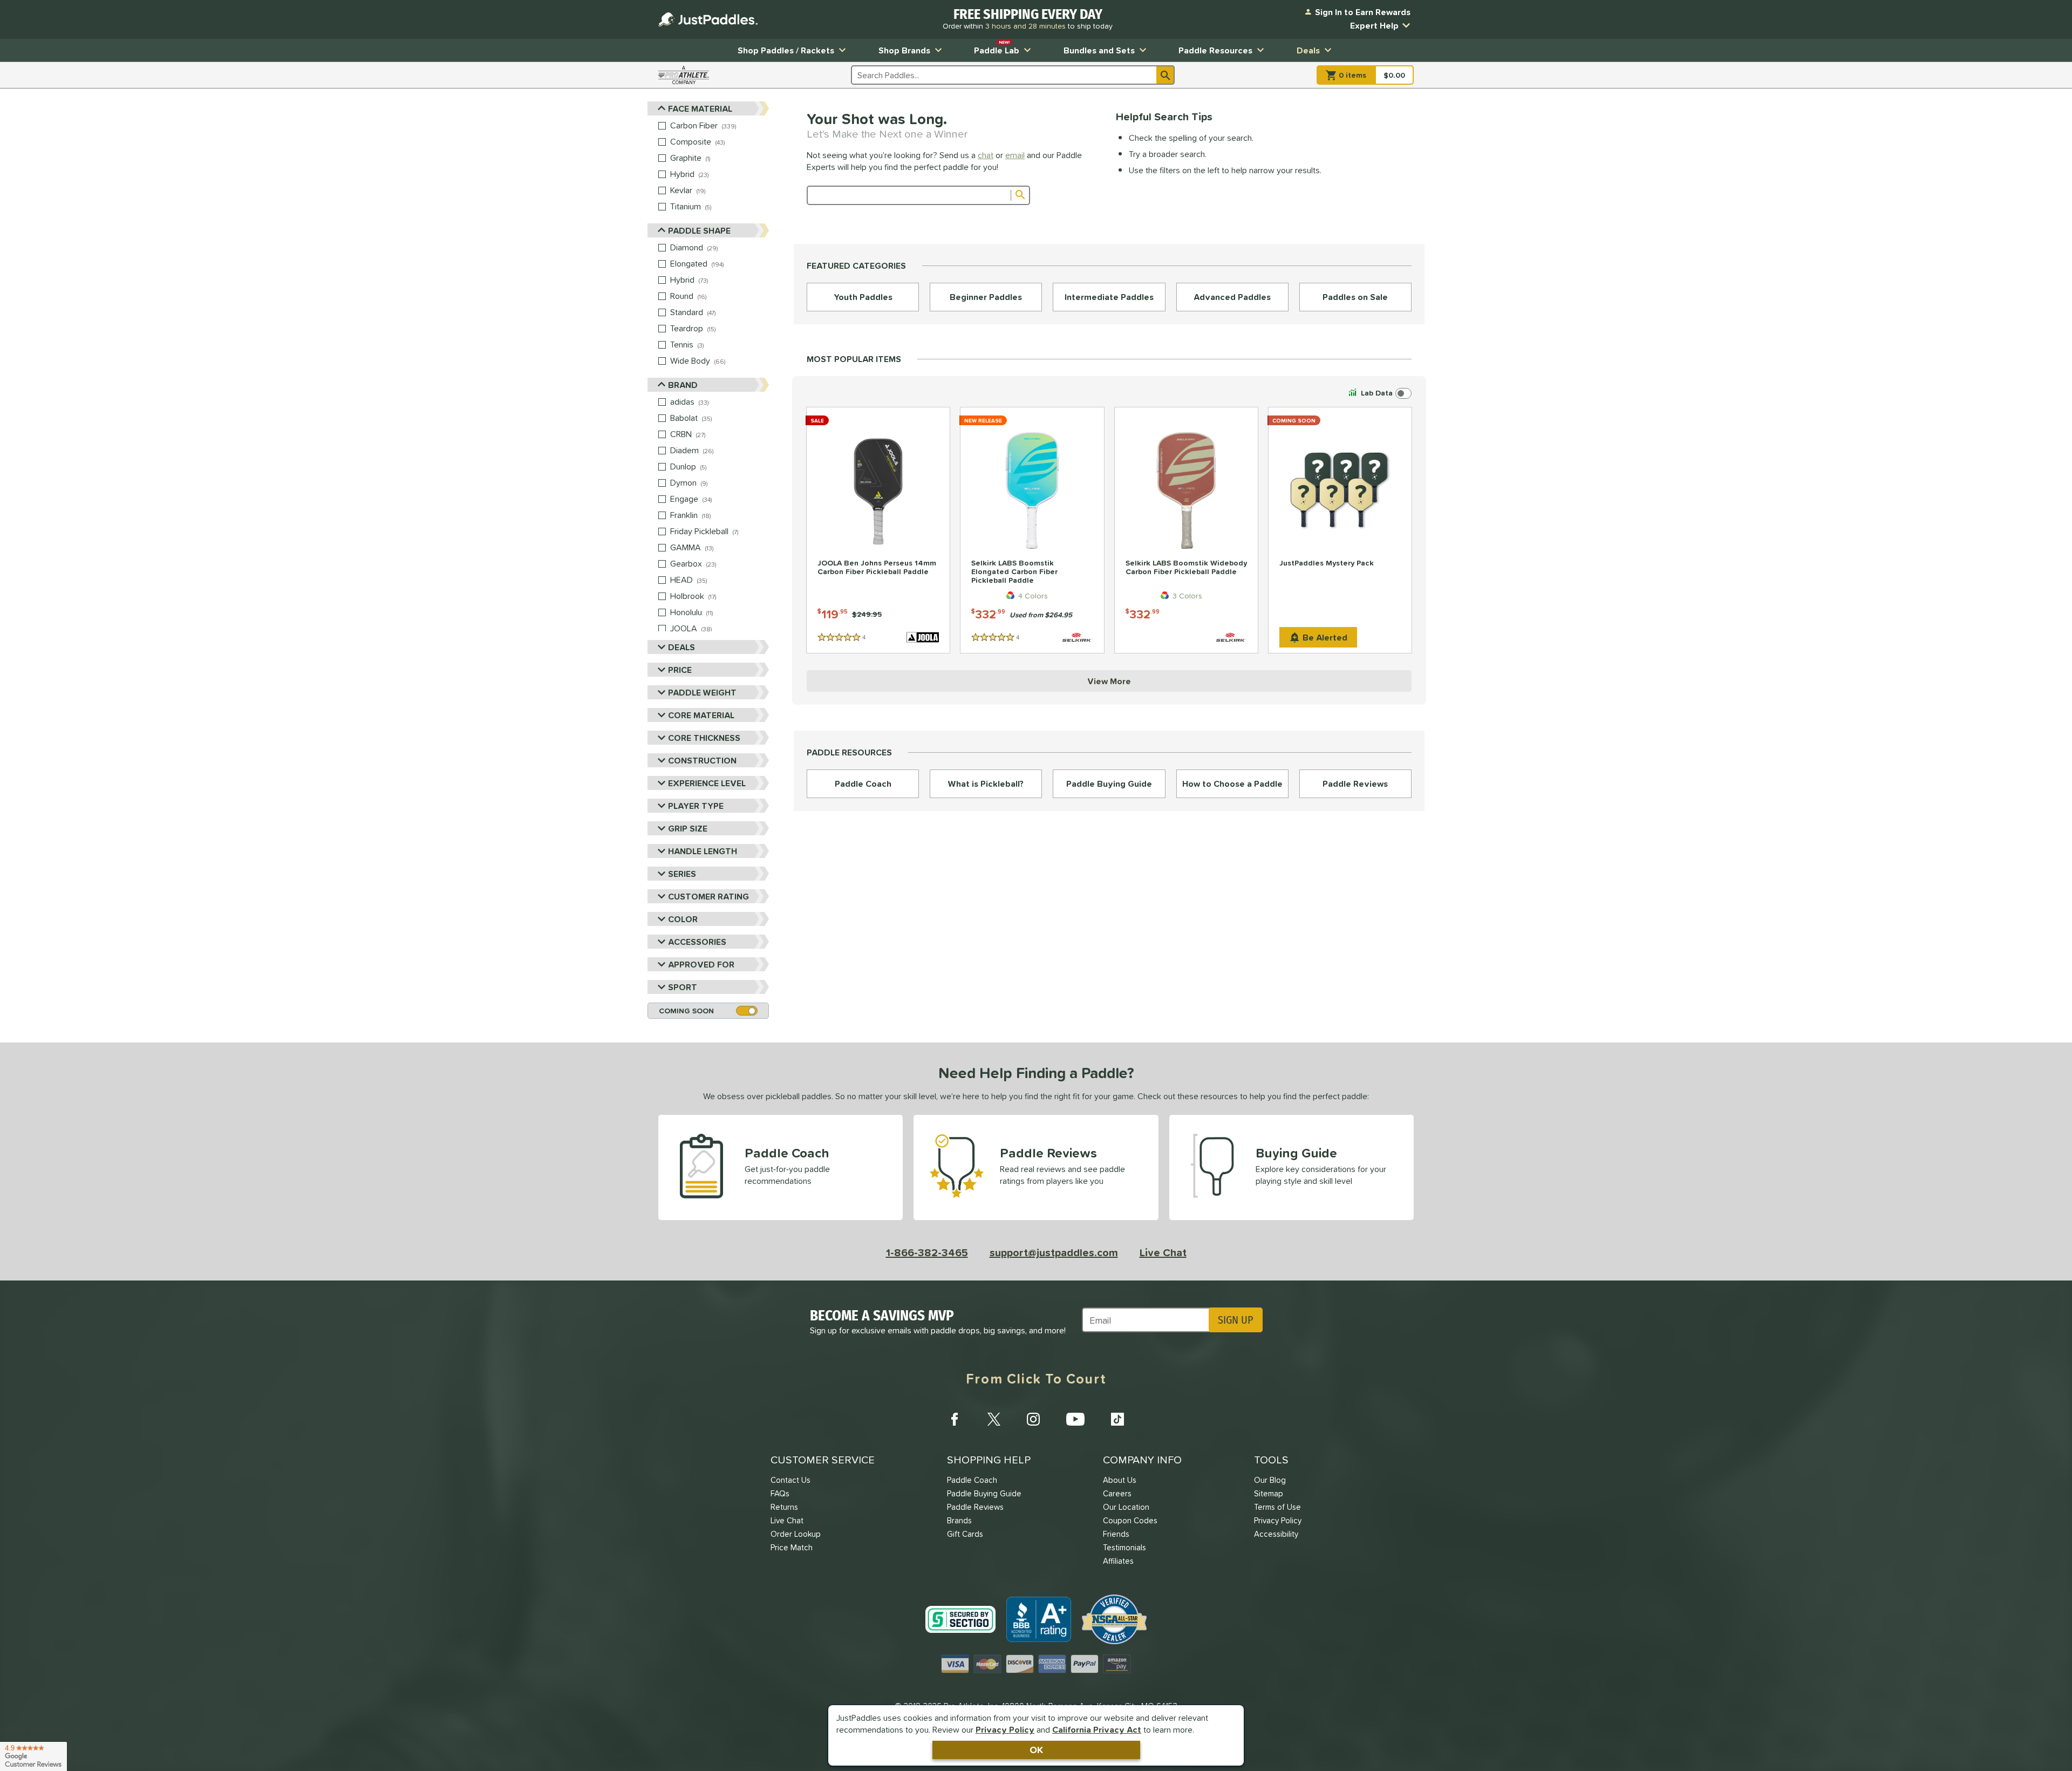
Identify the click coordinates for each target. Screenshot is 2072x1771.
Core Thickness (704, 738)
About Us (1120, 1480)
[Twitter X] (994, 1419)
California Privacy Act (1097, 1729)
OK (1036, 1750)
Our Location (1126, 1507)
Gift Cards (965, 1534)
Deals (1308, 50)
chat (986, 155)
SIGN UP (1235, 1320)
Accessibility (1276, 1534)
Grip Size (688, 828)
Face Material (700, 108)
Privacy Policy (1005, 1729)
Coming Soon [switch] (686, 1011)
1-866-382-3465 (927, 1252)
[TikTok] (1117, 1419)
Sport (683, 987)
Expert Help (1374, 25)
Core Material (701, 715)
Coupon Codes (1130, 1520)
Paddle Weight (702, 692)
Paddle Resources (1215, 50)
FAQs (780, 1493)
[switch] (1379, 393)
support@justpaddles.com (1054, 1252)
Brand (683, 385)
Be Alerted (1325, 637)
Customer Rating (708, 896)
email (1015, 155)
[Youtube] (1075, 1419)
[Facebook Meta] (955, 1419)
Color (683, 919)
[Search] (1165, 75)
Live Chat (1163, 1252)
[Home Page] (708, 19)
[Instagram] (1033, 1419)
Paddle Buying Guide (984, 1493)
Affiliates (1118, 1561)
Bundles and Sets (1099, 50)
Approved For (701, 964)
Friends (1116, 1534)
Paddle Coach (972, 1480)
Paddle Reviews (975, 1507)
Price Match (792, 1547)
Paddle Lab (997, 48)
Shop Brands (904, 50)
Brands (959, 1520)
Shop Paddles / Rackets (786, 50)
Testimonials (1124, 1547)
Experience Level (707, 783)
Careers (1117, 1493)
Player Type (696, 806)
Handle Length (703, 851)
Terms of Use (1277, 1507)
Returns (784, 1507)
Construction (702, 760)
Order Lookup (796, 1534)
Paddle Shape (699, 230)
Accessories (697, 942)
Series (682, 874)
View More (1109, 681)
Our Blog (1270, 1480)
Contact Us (790, 1480)
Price (680, 670)
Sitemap (1269, 1493)
